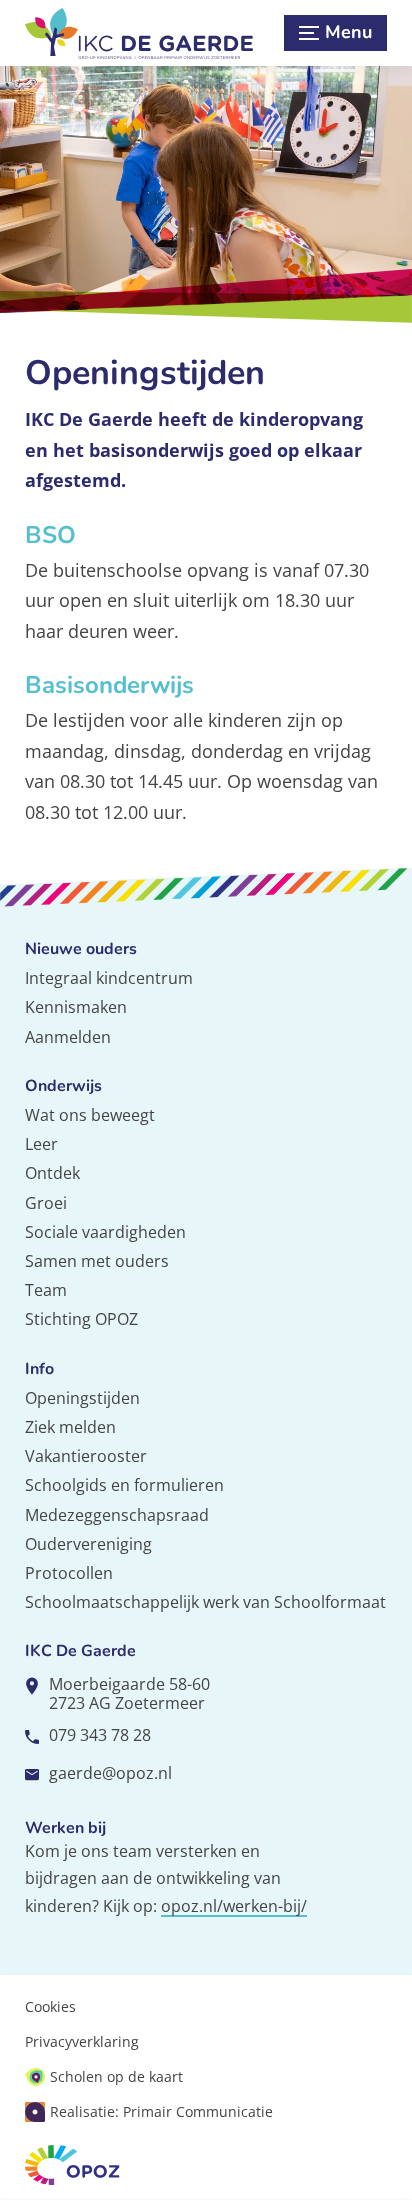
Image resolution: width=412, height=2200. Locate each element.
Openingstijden (82, 1398)
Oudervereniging (88, 1544)
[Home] (148, 33)
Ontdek (52, 1173)
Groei (46, 1203)
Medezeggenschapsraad (117, 1515)
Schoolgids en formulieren (124, 1485)
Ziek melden (70, 1427)
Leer (41, 1144)
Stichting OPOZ (81, 1319)
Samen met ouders (97, 1261)
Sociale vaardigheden (105, 1232)
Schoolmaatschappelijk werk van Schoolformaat (205, 1602)
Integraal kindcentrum (109, 978)
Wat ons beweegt (90, 1115)
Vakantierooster (86, 1456)
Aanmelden (68, 1037)
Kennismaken (76, 1007)
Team (46, 1290)
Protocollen (69, 1573)
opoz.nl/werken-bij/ (234, 1906)
